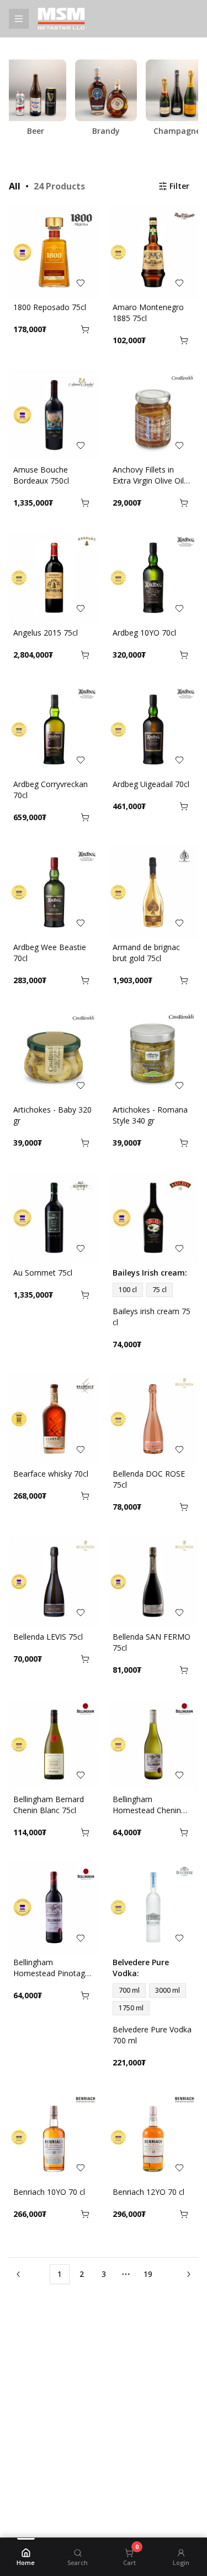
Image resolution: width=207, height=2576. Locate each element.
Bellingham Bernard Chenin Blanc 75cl (49, 1805)
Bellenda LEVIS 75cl (48, 1637)
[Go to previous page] (20, 2274)
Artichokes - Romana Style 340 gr (150, 1115)
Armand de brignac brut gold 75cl (146, 953)
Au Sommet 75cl (43, 1273)
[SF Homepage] (93, 19)
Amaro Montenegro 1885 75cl (148, 313)
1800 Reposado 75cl (50, 307)
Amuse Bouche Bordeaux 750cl (41, 475)
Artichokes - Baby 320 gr (52, 1115)
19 (148, 2274)
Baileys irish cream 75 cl (152, 1317)
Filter (179, 186)
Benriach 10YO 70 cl (49, 2192)
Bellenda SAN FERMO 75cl (152, 1642)
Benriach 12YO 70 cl (148, 2192)
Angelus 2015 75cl (46, 633)
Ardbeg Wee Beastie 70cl (50, 953)
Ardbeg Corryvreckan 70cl (51, 790)
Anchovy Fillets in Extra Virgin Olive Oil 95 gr (148, 475)
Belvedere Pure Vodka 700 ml (152, 2035)
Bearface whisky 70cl (51, 1474)
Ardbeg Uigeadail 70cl (151, 784)
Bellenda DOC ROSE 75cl (149, 1479)
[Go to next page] (187, 2274)
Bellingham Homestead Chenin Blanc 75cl (147, 1805)
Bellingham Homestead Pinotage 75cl (51, 1968)
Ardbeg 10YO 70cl (144, 633)
